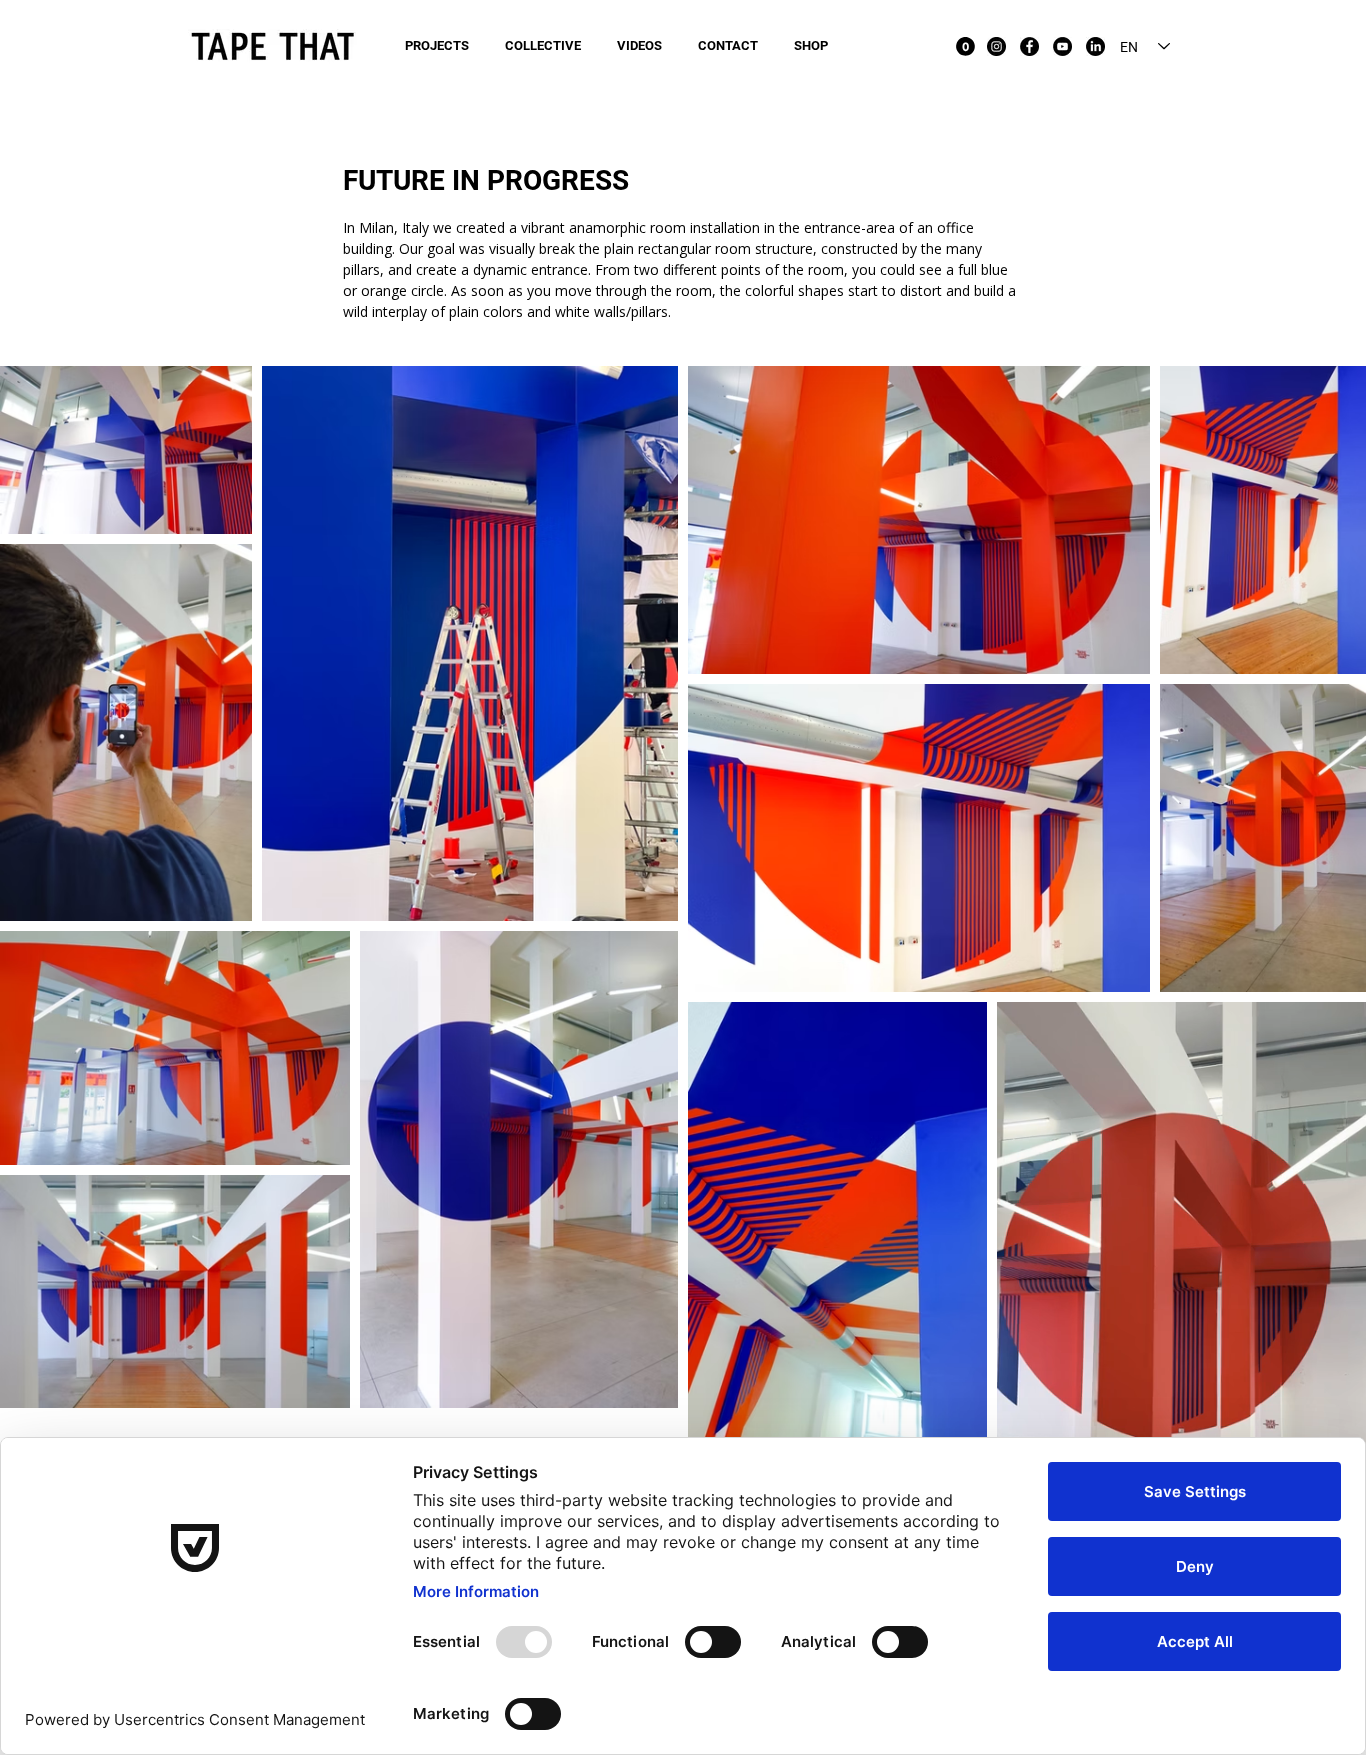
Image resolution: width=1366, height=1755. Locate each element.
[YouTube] (1062, 46)
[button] (965, 46)
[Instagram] (996, 46)
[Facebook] (1029, 46)
